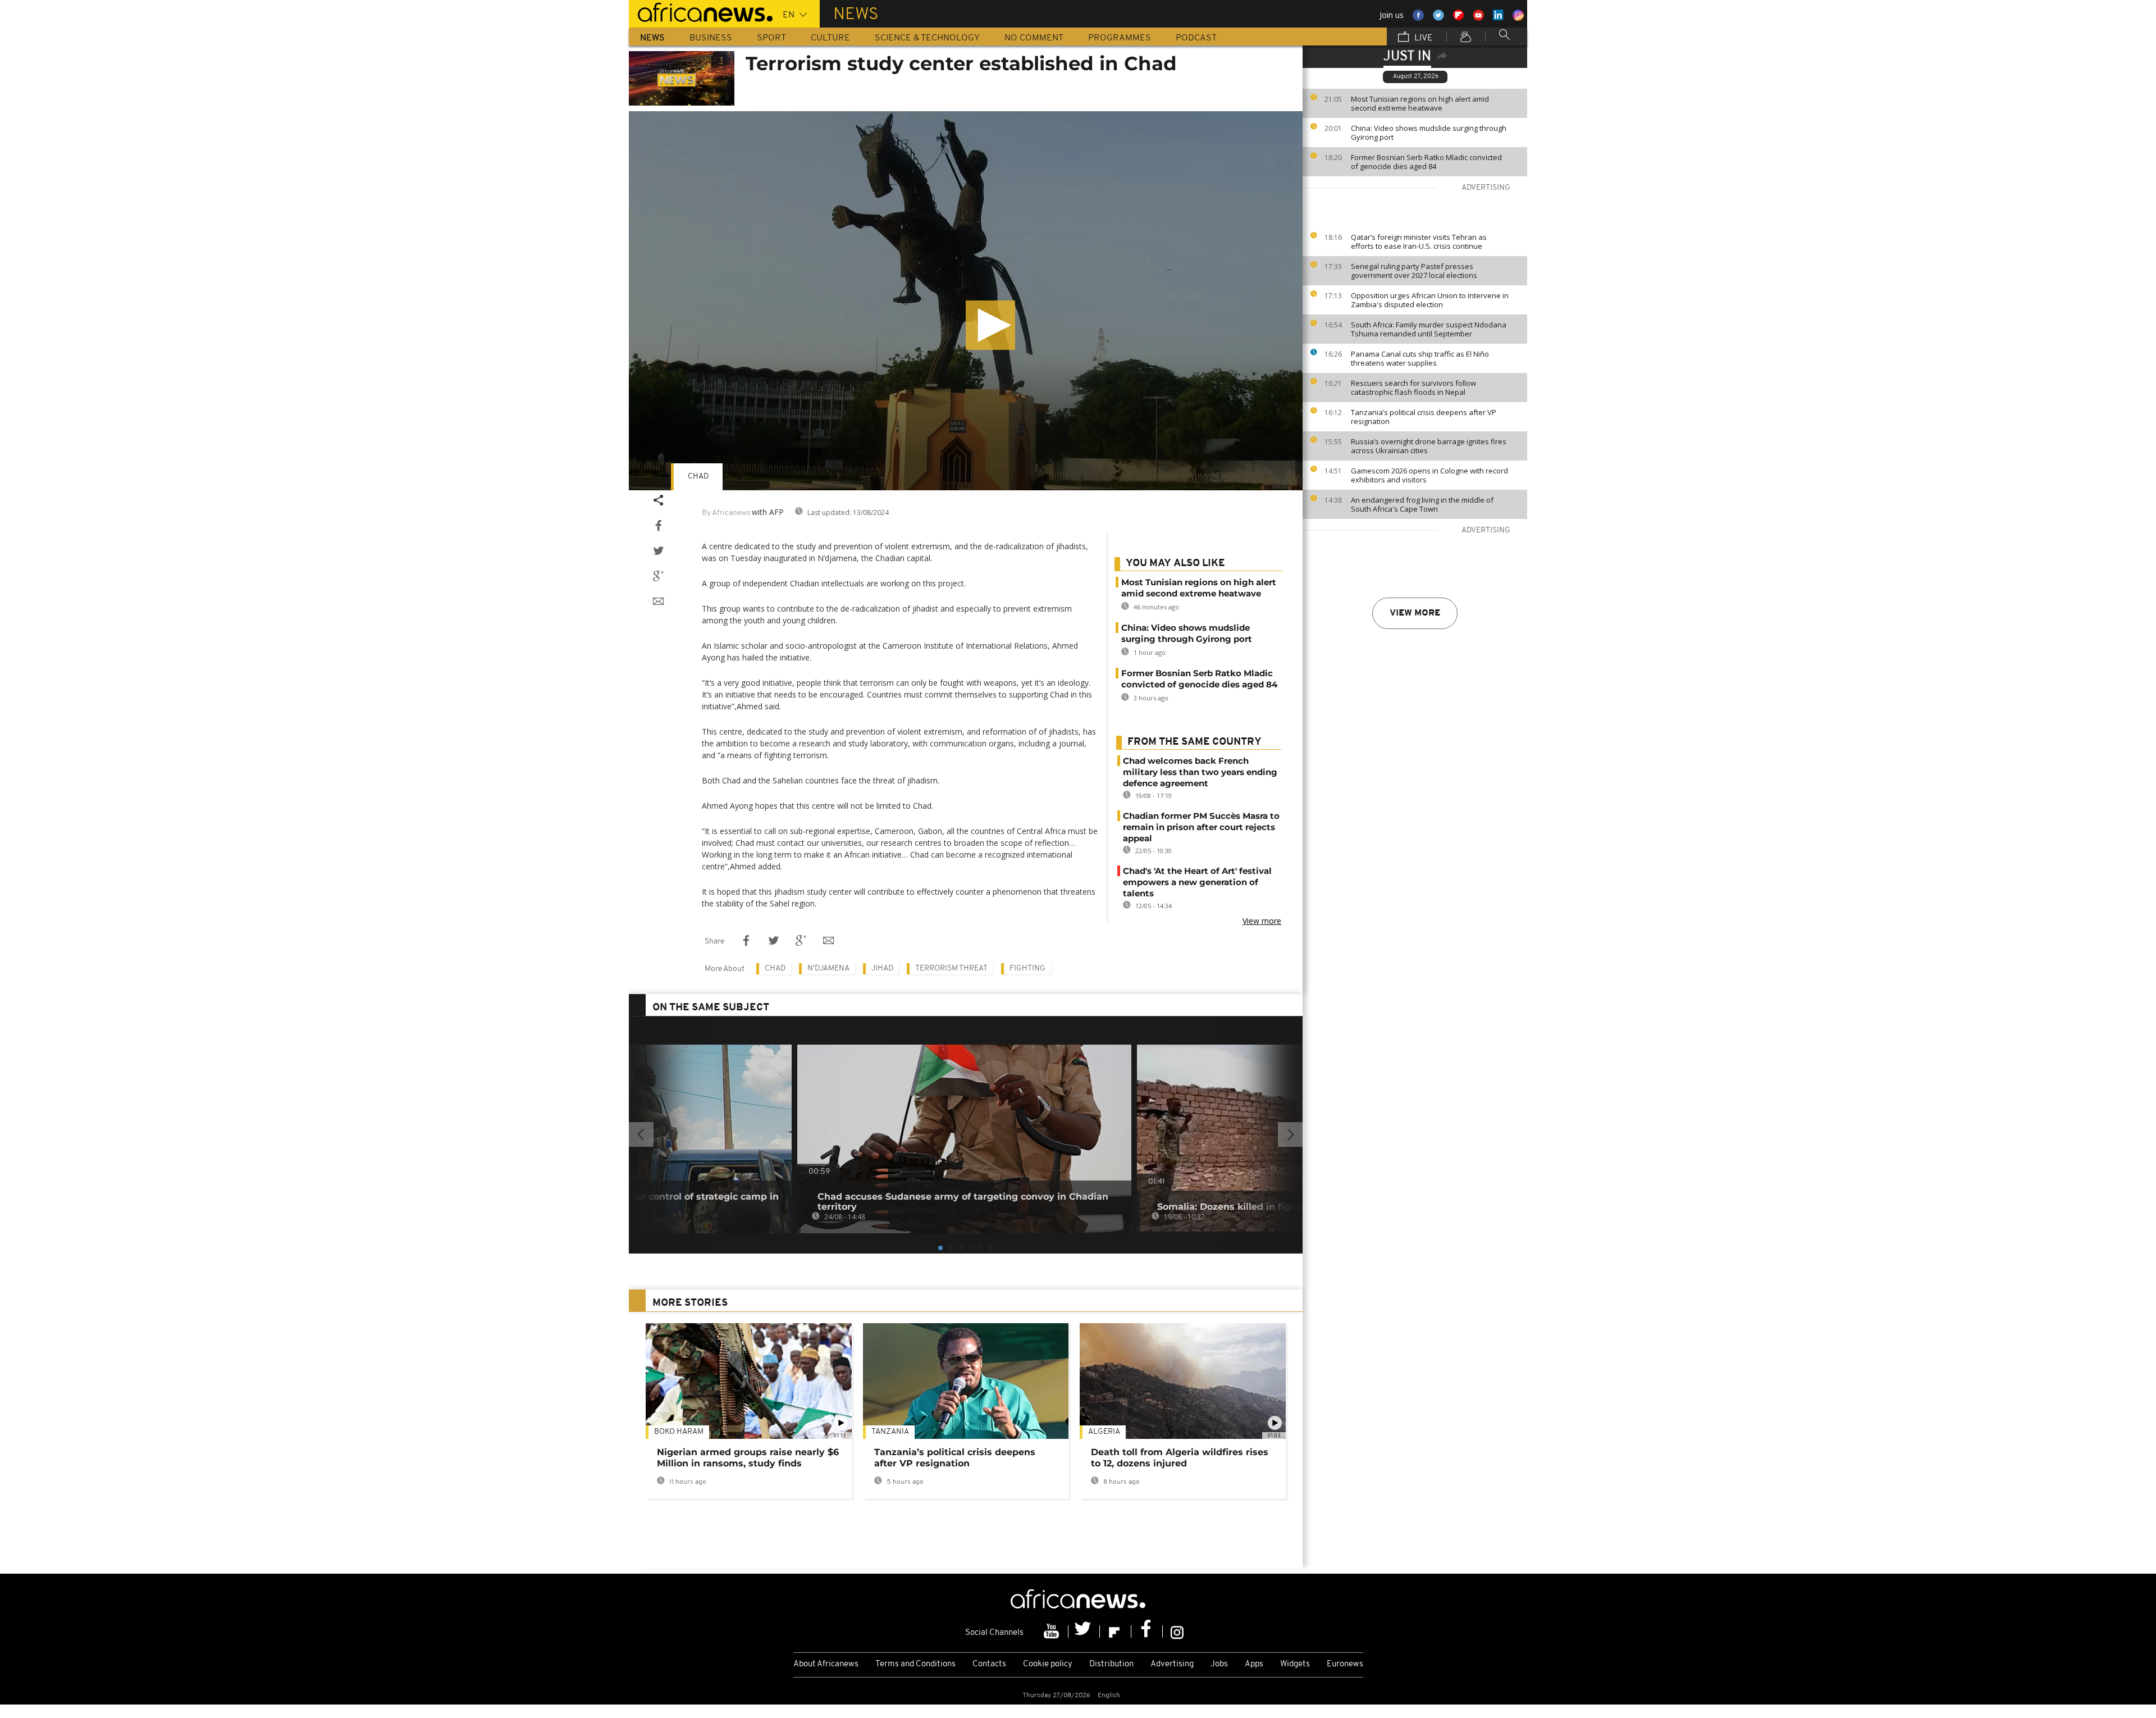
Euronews (1345, 1664)
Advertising (1172, 1664)
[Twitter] (1084, 1632)
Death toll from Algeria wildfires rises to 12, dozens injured (1180, 1458)
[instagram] (1177, 1632)
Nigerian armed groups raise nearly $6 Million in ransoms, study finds (748, 1458)
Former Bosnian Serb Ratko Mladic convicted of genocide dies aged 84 (1426, 162)
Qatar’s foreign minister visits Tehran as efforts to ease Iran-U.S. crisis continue (1419, 241)
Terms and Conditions (915, 1664)
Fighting (1027, 969)
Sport (771, 38)
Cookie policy (1048, 1664)
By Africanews (726, 513)
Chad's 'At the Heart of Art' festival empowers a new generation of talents (1197, 882)
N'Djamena (828, 969)
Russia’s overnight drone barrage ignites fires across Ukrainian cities (1429, 446)
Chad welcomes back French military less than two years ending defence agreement (1200, 772)
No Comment (1034, 38)
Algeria (1104, 1432)
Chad (698, 477)
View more (1415, 613)
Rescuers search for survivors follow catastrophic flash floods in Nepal (1413, 388)
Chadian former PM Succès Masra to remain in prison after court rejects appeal (1201, 827)
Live (1422, 38)
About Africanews (826, 1664)
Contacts (989, 1664)
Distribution (1111, 1664)
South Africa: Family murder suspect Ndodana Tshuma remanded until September (1429, 329)
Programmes (1120, 38)
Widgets (1295, 1664)
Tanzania (890, 1432)
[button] (990, 325)
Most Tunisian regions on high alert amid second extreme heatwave (1420, 103)
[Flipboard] (1116, 1632)
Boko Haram (679, 1432)
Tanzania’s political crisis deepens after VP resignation (1424, 417)
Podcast (1196, 38)
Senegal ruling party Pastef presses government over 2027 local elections (1414, 271)
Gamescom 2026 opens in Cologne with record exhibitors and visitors (1429, 475)
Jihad (882, 969)
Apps (1254, 1664)
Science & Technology (927, 38)
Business (711, 38)
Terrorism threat (951, 969)
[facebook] (1147, 1632)
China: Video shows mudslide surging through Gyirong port (1429, 133)
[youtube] (1053, 1632)
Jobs (1219, 1664)
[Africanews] (701, 11)
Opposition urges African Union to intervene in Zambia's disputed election (1430, 300)
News (652, 38)
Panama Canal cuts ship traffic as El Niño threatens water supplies (1420, 358)
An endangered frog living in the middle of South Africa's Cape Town (1422, 504)
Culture (830, 38)
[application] (966, 301)
